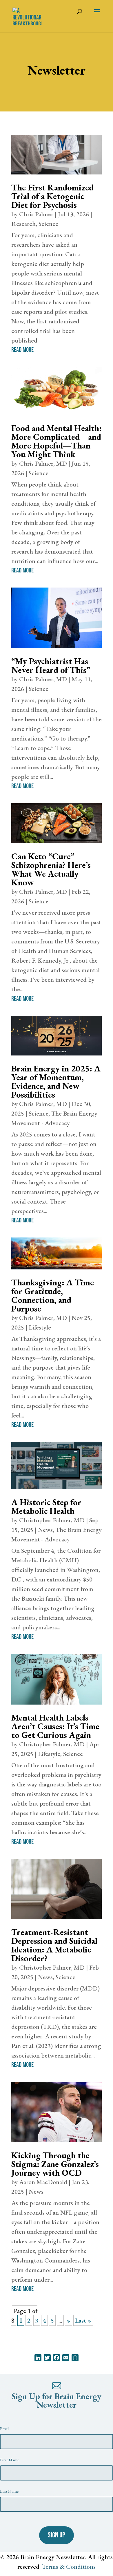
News (45, 1530)
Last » (83, 2320)
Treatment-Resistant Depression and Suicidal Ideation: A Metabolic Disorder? (54, 1945)
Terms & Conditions (69, 2567)
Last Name (9, 2491)
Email (5, 2428)
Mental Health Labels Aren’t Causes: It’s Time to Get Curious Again (55, 1726)
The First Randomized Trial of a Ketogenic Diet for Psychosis (52, 196)
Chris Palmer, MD (43, 463)
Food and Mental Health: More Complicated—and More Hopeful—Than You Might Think (57, 441)
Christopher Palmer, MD (52, 1520)
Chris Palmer (36, 214)
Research (23, 224)
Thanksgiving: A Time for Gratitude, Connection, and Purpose (53, 1295)
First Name (10, 2460)
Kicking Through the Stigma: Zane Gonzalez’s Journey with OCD (55, 2164)
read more (22, 350)
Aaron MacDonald (43, 2182)
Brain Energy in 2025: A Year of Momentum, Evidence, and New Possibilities (56, 1081)
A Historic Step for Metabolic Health (46, 1506)
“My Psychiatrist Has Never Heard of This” (51, 665)
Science (48, 224)
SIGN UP (57, 2535)
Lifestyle (40, 1327)
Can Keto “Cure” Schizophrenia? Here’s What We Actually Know (51, 869)
